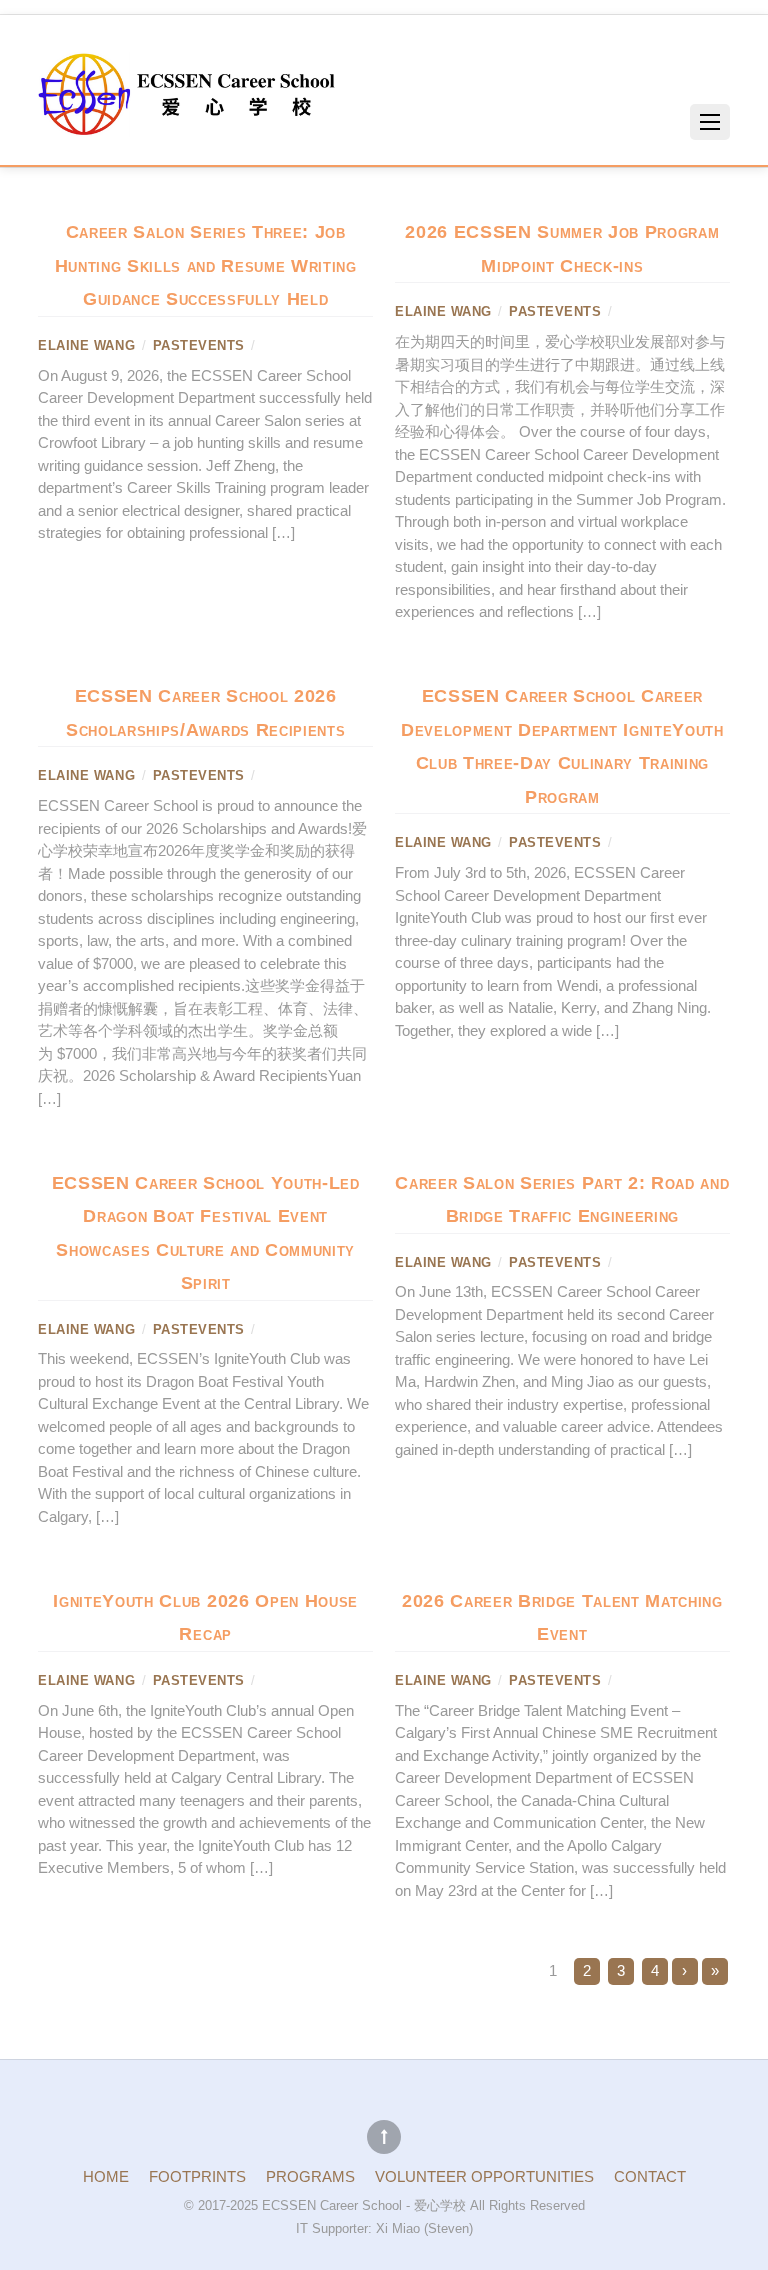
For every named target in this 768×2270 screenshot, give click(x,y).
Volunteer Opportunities (484, 2176)
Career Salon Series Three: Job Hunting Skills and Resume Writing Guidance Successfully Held (206, 265)
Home (106, 2176)
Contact (650, 2176)
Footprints (197, 2176)
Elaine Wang (86, 345)
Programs (310, 2176)
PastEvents (199, 345)
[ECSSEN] (188, 128)
